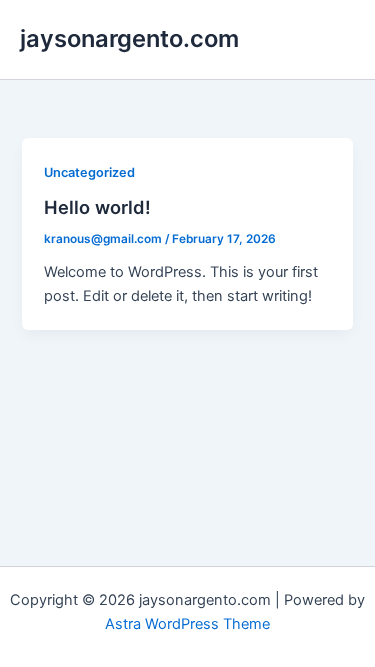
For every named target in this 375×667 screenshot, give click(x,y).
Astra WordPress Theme (187, 624)
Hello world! (97, 207)
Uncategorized (89, 172)
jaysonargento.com (129, 38)
